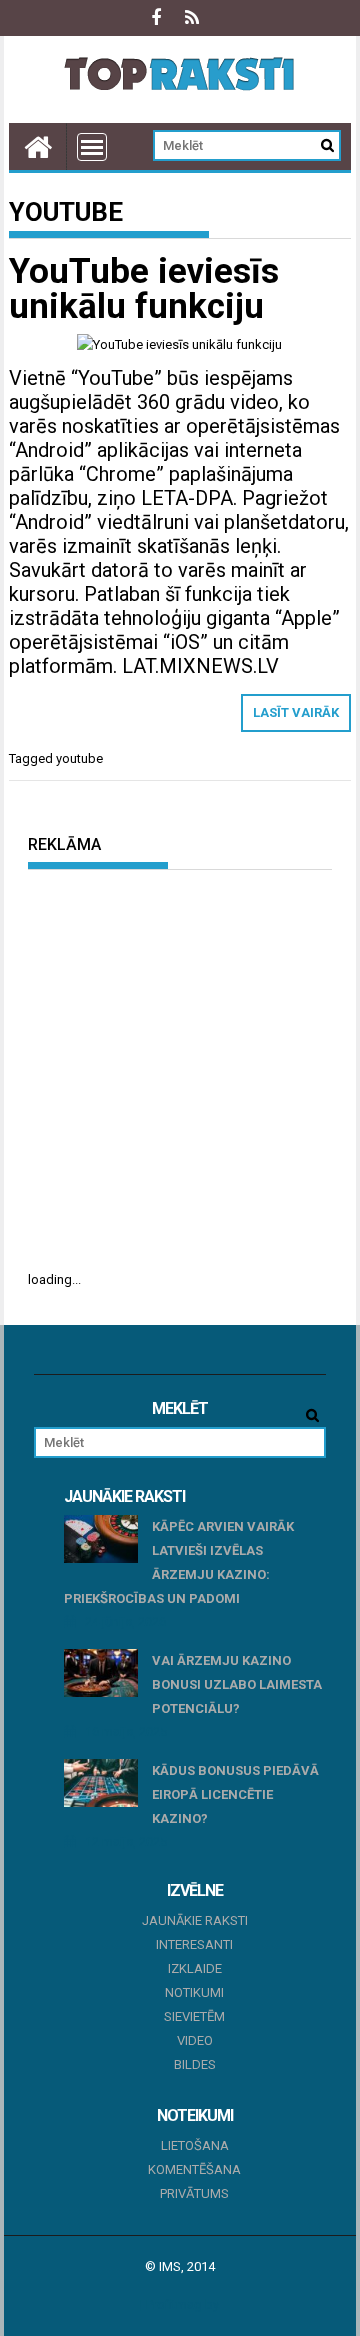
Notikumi (194, 1992)
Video (195, 2040)
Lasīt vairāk (296, 712)
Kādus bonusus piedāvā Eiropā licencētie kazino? (235, 1794)
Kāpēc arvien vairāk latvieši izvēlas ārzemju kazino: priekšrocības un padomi (179, 1562)
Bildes (195, 2064)
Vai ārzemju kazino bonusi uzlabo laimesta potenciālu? (237, 1684)
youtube (79, 758)
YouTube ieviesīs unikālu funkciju (144, 289)
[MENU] (92, 147)
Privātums (194, 2193)
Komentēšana (194, 2169)
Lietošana (195, 2145)
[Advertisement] (180, 1069)
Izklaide (195, 1968)
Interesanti (194, 1944)
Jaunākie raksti (195, 1920)
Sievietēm (194, 2016)
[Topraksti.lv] (38, 146)
